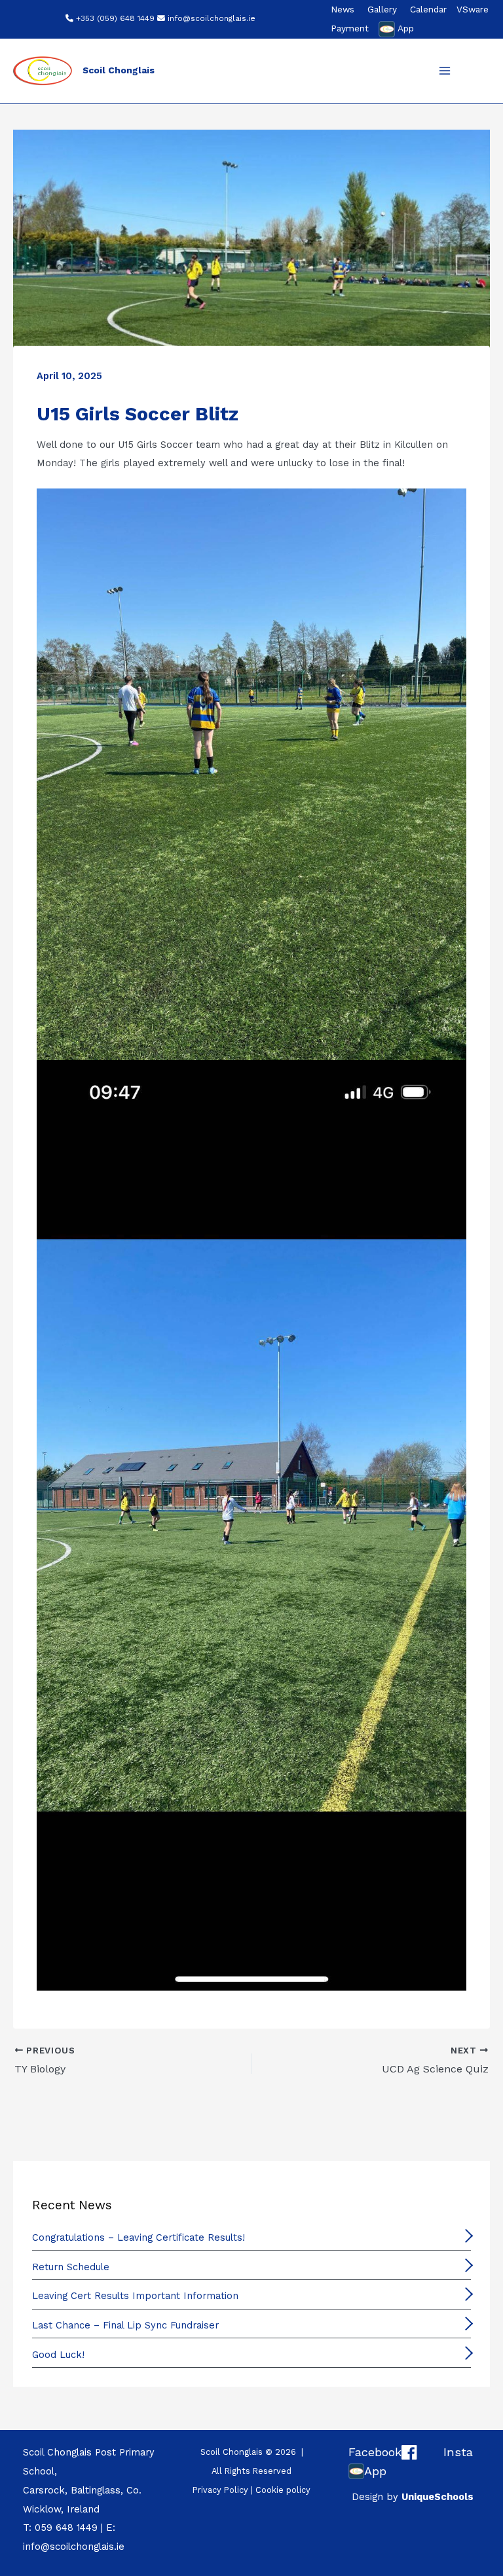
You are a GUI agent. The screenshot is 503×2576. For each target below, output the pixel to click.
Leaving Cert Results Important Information (135, 2296)
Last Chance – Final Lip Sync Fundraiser (125, 2325)
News (343, 9)
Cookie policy (283, 2490)
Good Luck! (58, 2355)
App (406, 28)
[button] (477, 72)
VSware (473, 9)
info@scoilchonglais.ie (212, 18)
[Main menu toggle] (445, 71)
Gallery (382, 9)
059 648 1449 (66, 2528)
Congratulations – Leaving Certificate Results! (139, 2237)
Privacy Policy (220, 2490)
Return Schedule (71, 2267)
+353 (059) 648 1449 (115, 18)
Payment (350, 28)
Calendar (428, 9)
